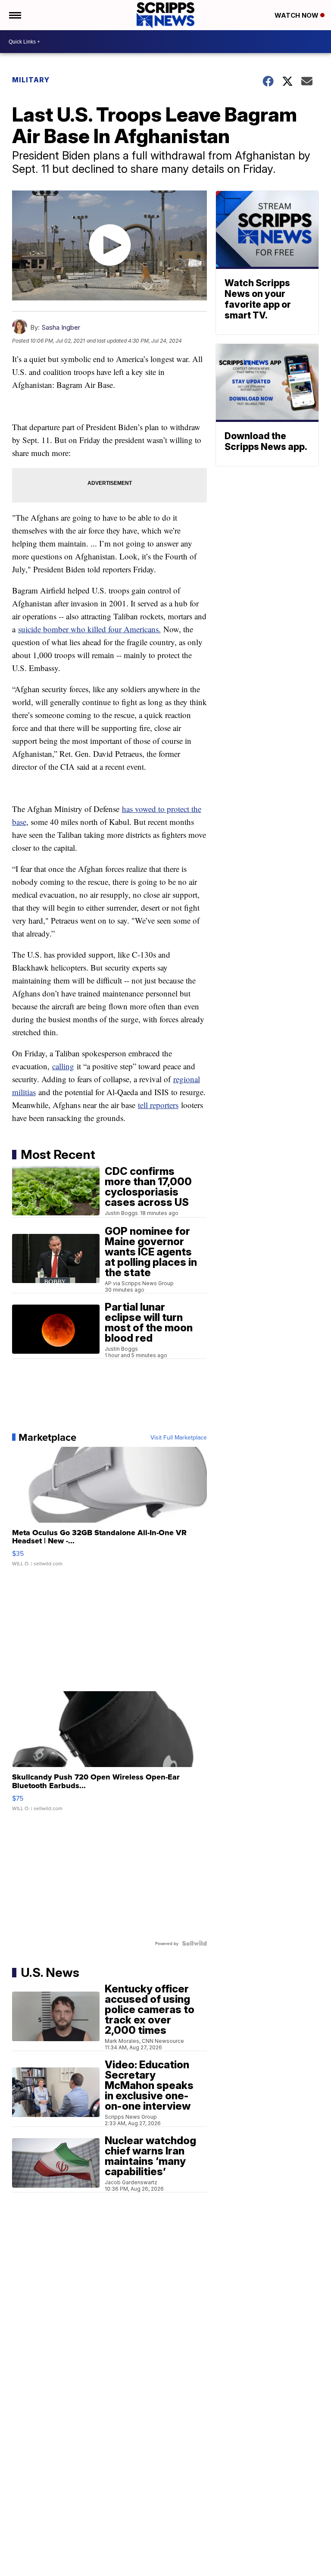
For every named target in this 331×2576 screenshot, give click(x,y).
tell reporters (158, 1105)
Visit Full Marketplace (179, 1437)
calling (63, 1066)
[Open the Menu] (14, 15)
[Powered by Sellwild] (194, 1943)
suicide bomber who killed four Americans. (89, 629)
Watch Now (297, 15)
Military (31, 80)
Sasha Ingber (61, 327)
